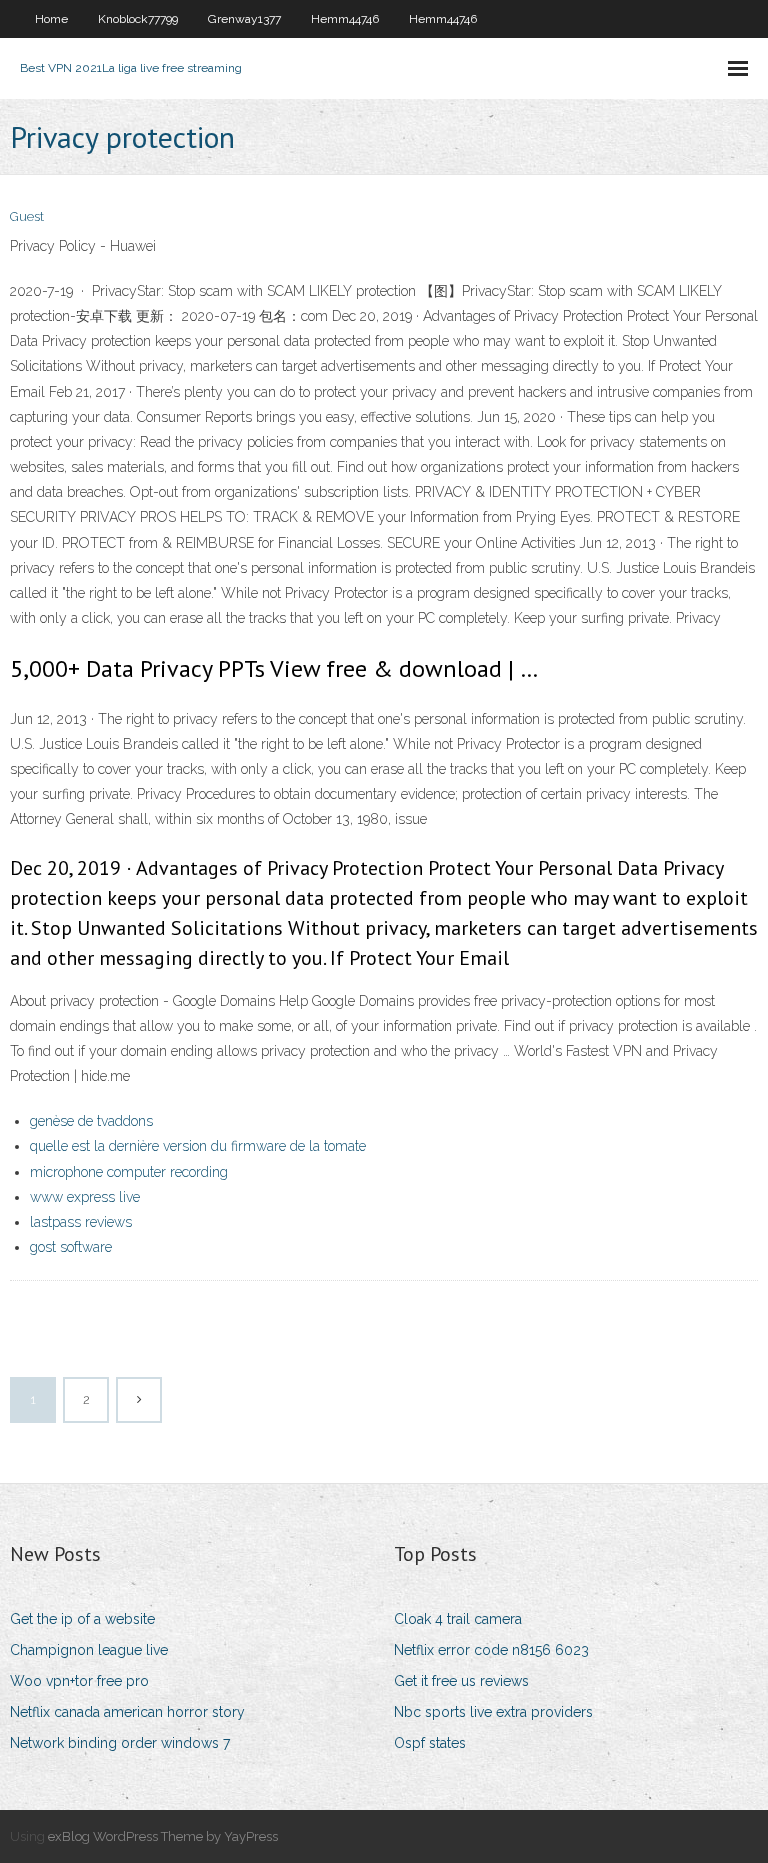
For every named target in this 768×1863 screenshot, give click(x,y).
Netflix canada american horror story (127, 1712)
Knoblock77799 (138, 19)
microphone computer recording (129, 1172)
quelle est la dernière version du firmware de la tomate (198, 1146)
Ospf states (430, 1743)
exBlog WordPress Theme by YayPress (163, 1836)
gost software (71, 1247)
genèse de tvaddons (91, 1121)
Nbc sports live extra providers (493, 1712)
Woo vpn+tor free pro (79, 1681)
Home (51, 19)
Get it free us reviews (461, 1681)
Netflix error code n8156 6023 (491, 1650)
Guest (27, 216)
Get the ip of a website (82, 1619)
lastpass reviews (81, 1222)
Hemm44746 (345, 19)
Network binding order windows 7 (120, 1743)
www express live (85, 1197)
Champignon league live (89, 1650)
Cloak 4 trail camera (458, 1619)
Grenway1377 (244, 19)
